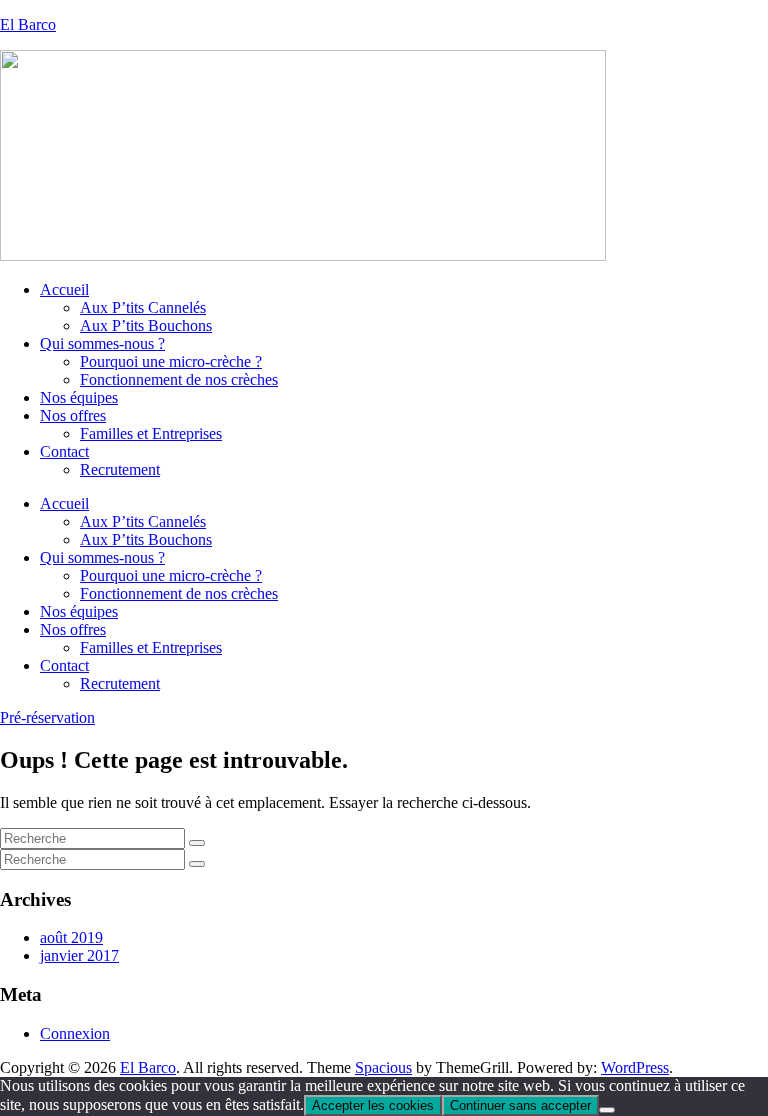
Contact (64, 451)
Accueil (64, 289)
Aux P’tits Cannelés (143, 307)
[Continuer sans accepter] (607, 1110)
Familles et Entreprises (151, 433)
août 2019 (71, 937)
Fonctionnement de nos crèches (179, 379)
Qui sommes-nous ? (102, 343)
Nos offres (73, 415)
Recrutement (120, 469)
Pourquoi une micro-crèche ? (171, 361)
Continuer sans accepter (520, 1105)
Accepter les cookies (373, 1105)
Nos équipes (79, 397)
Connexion (75, 1033)
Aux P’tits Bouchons (146, 325)
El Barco (28, 24)
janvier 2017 (79, 955)
